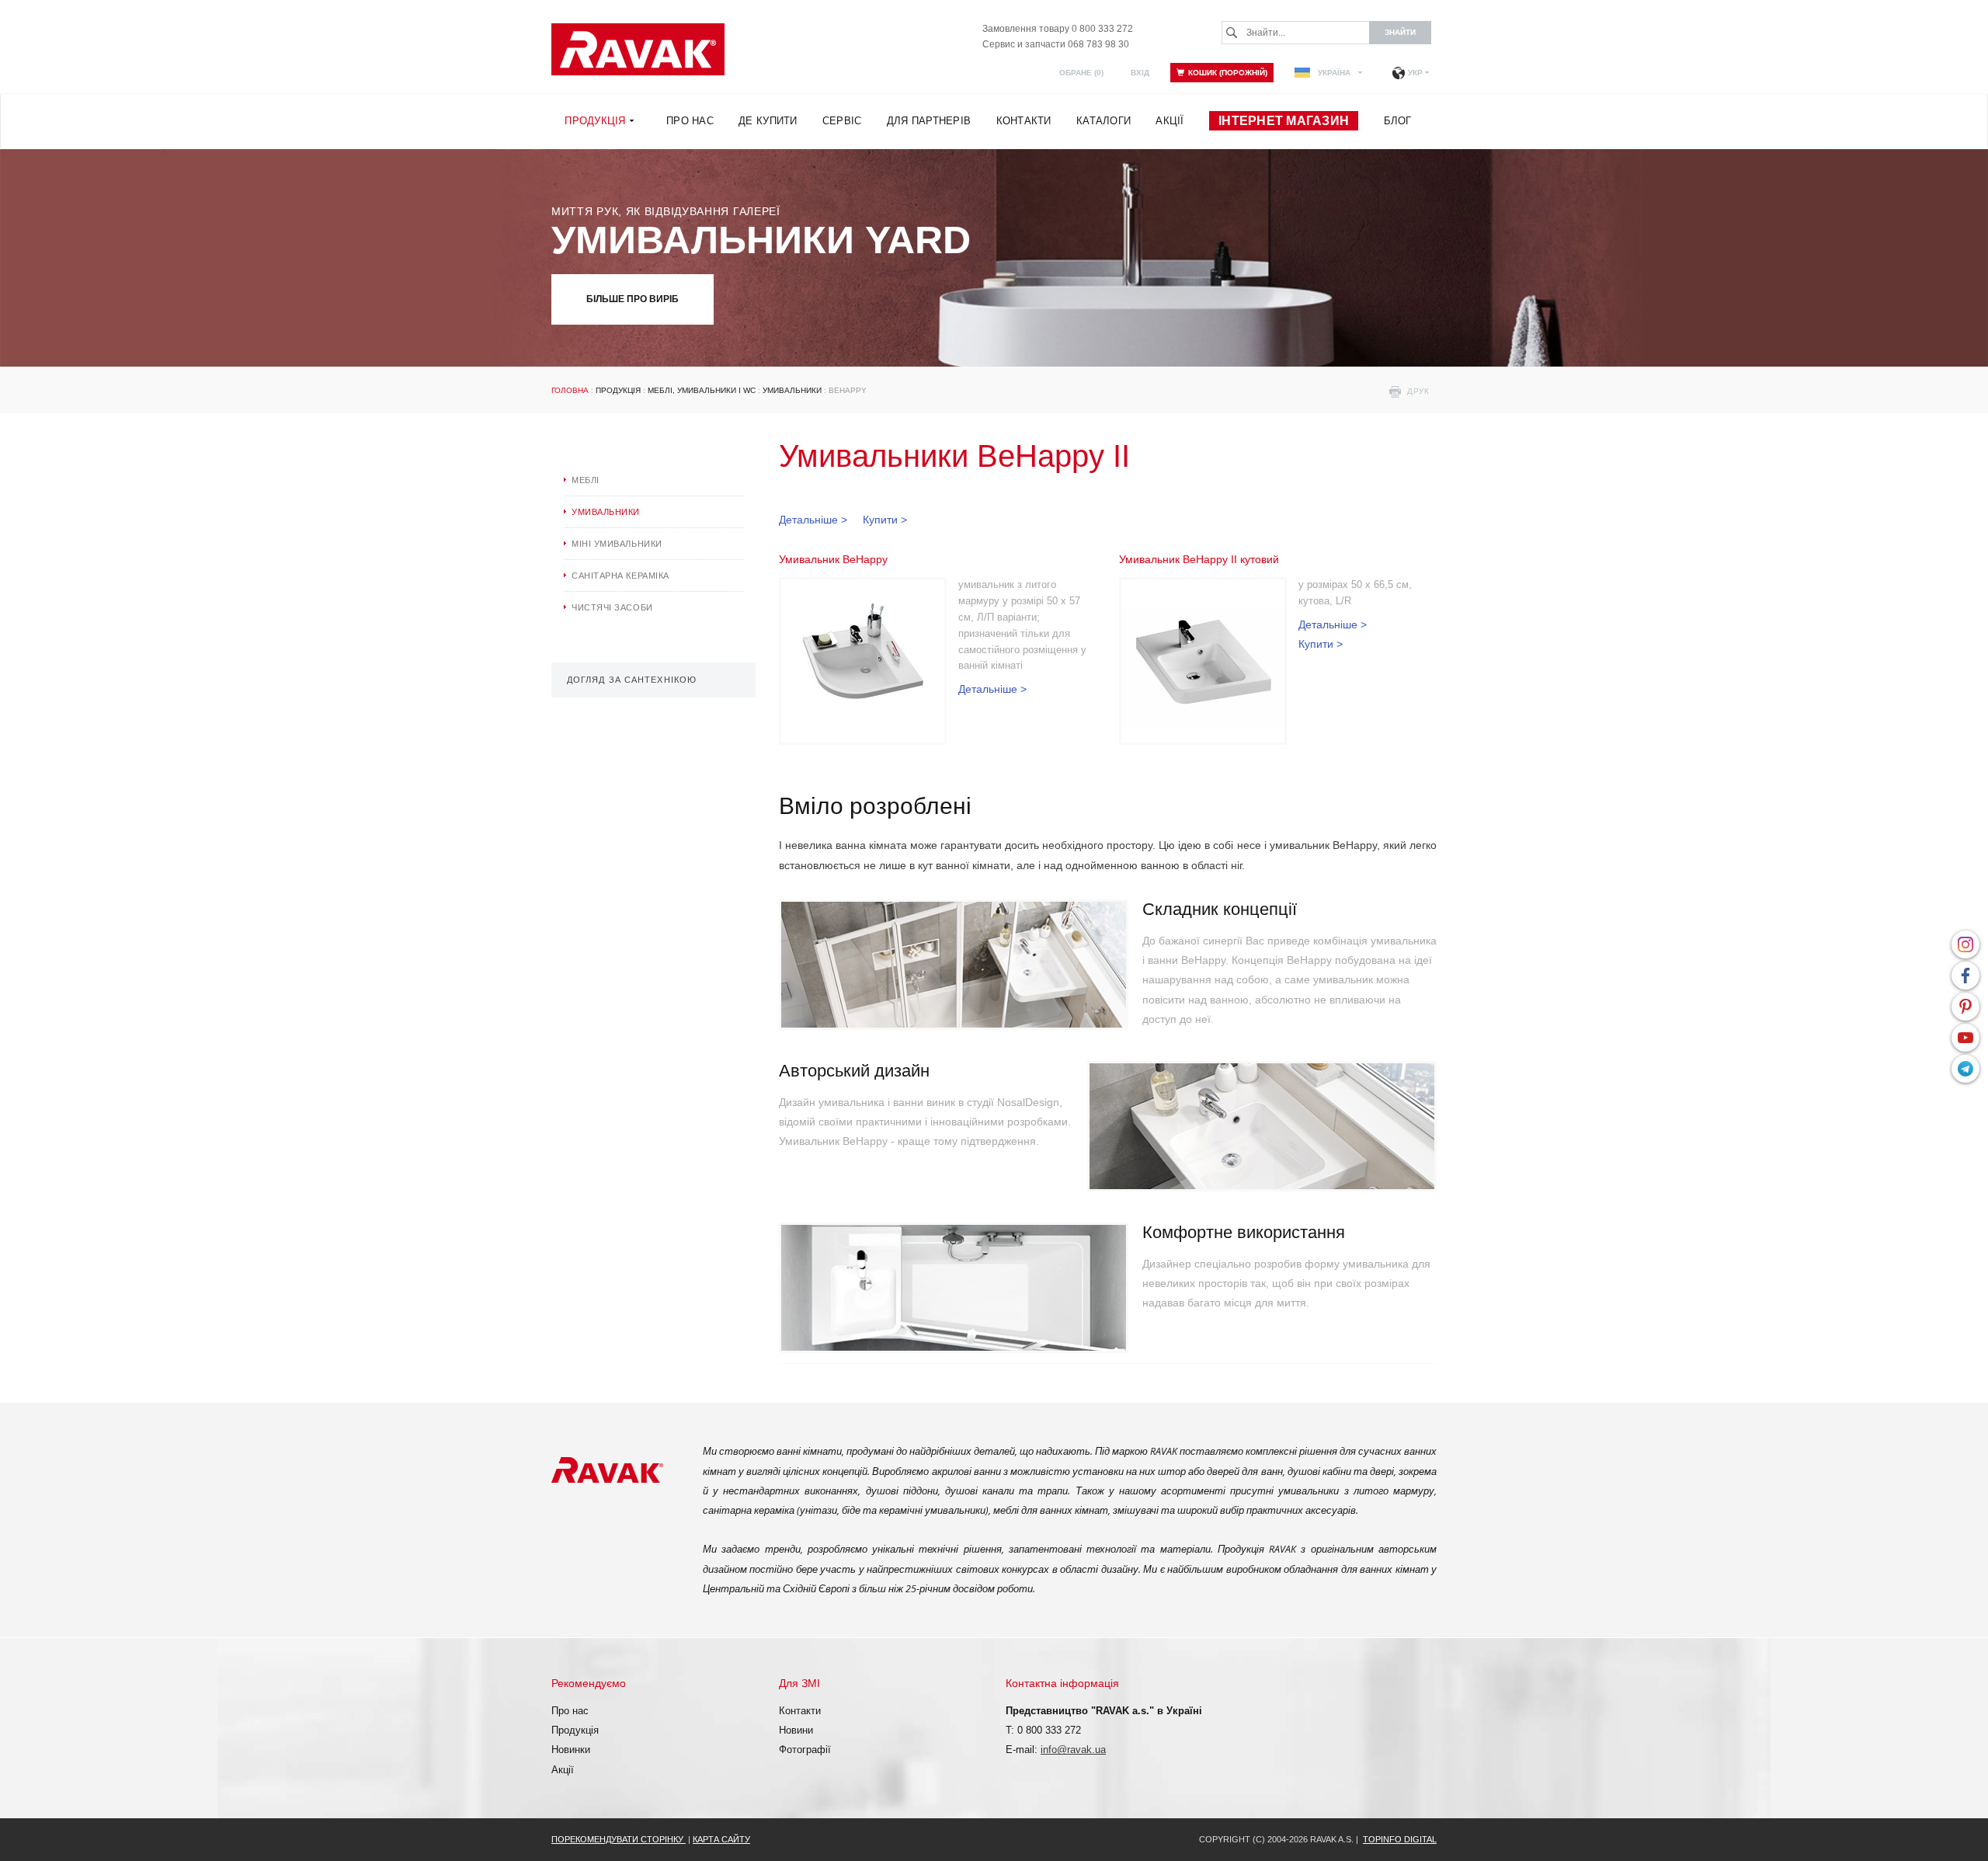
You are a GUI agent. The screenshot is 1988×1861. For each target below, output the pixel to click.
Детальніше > (813, 520)
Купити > (885, 520)
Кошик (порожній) (1228, 73)
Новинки (571, 1750)
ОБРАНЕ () (1081, 73)
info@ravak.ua (1073, 1750)
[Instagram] (1965, 944)
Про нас (570, 1711)
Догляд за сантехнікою (632, 680)
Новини (796, 1730)
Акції (563, 1770)
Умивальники (792, 390)
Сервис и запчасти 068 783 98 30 (1056, 44)
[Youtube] (1965, 1038)
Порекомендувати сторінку (619, 1839)
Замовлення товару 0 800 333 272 (1058, 29)
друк (1418, 391)
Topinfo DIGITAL (1400, 1839)
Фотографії (805, 1750)
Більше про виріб (633, 299)
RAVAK (638, 49)
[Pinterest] (1965, 1007)
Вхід (1140, 73)
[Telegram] (1965, 1069)
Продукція (618, 390)
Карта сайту (721, 1839)
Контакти (800, 1711)
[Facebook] (1965, 976)
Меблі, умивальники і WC (702, 390)
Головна (570, 390)
